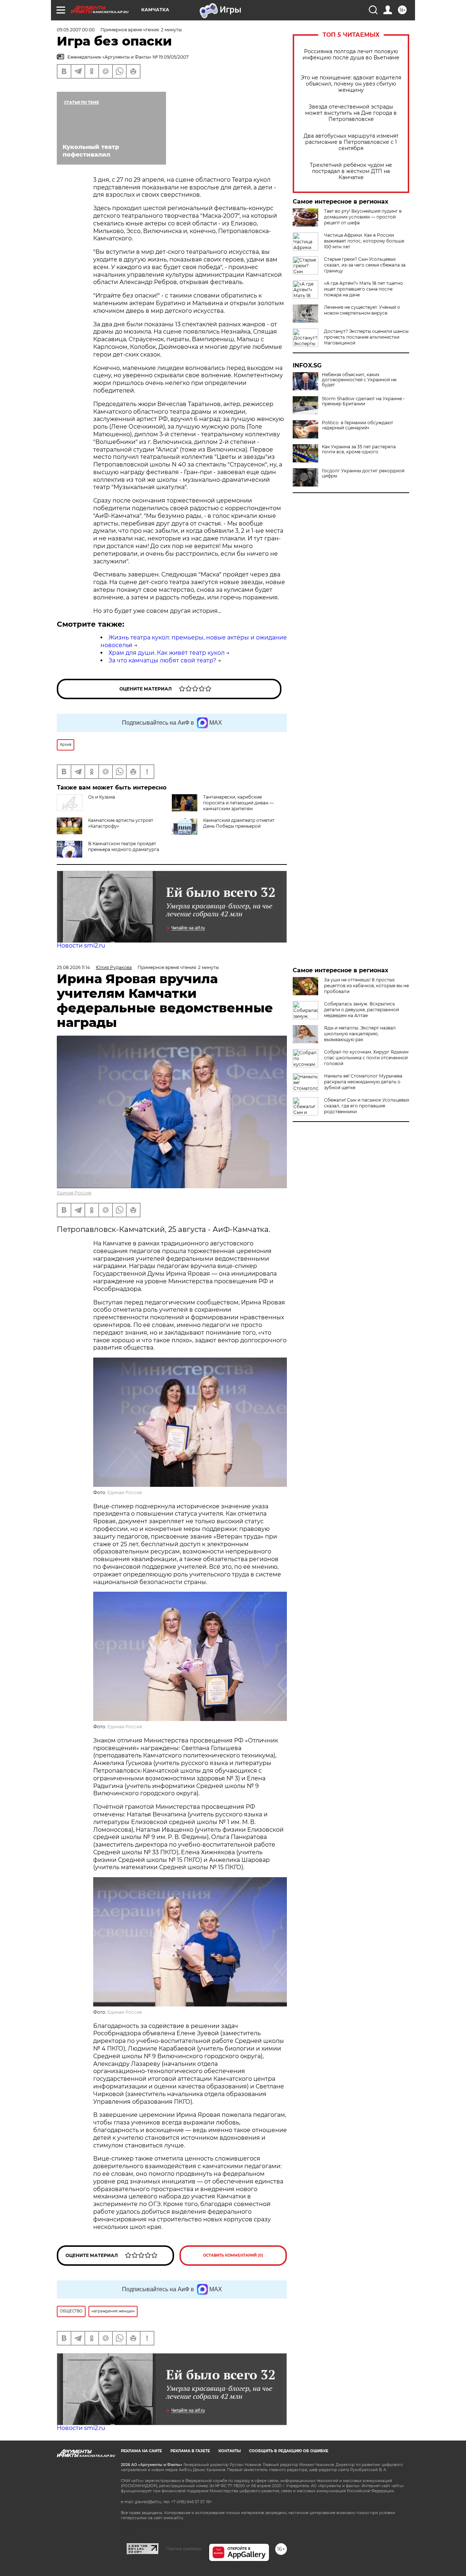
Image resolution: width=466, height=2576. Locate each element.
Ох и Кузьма (102, 797)
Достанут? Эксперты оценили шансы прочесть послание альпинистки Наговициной (366, 337)
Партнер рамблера (184, 2549)
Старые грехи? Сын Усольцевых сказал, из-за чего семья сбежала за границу (365, 265)
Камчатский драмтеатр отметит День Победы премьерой (239, 823)
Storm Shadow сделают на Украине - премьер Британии (363, 401)
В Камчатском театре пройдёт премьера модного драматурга (124, 846)
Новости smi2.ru (81, 946)
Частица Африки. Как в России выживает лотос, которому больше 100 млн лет (364, 241)
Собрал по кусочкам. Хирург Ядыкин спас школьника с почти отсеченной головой (366, 1058)
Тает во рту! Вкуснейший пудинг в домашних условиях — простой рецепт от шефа (363, 217)
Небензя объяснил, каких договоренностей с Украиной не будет (359, 380)
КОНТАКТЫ (230, 2451)
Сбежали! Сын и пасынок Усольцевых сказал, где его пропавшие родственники (367, 1106)
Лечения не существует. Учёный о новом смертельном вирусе (362, 310)
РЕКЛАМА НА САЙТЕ (141, 2451)
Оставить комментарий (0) (233, 2255)
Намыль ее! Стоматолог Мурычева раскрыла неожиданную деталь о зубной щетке (363, 1082)
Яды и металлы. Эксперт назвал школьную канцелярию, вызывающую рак (360, 1034)
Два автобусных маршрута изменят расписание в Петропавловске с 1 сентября (351, 142)
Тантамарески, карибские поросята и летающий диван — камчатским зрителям (238, 803)
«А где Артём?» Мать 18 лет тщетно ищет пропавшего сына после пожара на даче (364, 289)
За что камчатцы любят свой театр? (162, 660)
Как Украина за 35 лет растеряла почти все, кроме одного (359, 449)
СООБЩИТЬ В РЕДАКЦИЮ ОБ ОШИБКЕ (289, 2451)
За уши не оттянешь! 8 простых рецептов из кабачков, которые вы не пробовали (366, 986)
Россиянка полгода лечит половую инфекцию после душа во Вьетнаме (351, 55)
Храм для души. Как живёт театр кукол (167, 653)
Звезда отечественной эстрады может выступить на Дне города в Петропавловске (351, 113)
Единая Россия (74, 1193)
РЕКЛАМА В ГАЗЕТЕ (190, 2451)
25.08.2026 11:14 (73, 967)
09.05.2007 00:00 (76, 30)
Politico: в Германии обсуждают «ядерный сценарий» (358, 425)
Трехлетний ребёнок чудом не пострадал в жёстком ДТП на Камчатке (351, 171)
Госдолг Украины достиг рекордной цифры (363, 473)
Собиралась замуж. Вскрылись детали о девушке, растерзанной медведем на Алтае (362, 1010)
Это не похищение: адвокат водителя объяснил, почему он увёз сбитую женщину (351, 84)
